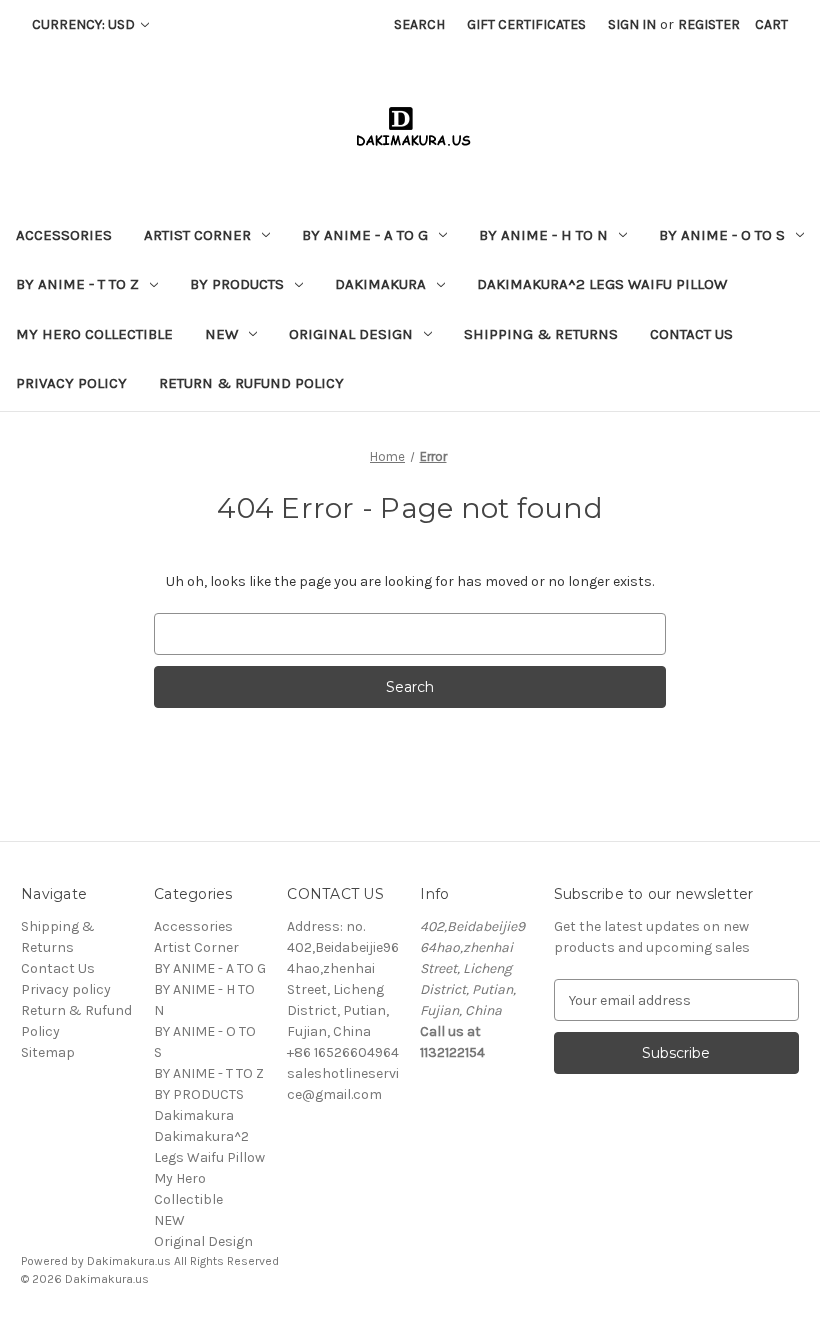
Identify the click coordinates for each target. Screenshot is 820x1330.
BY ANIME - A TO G (365, 235)
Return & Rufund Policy (251, 383)
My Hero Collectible (94, 334)
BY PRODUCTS (237, 284)
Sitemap (48, 1052)
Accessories (64, 235)
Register (709, 24)
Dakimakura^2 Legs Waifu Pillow (602, 284)
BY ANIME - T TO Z (77, 284)
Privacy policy (71, 383)
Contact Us (691, 334)
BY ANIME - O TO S (722, 235)
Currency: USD (85, 24)
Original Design (351, 334)
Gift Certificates (526, 24)
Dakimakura (380, 284)
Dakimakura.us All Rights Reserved (183, 1261)
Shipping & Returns (541, 334)
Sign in (632, 24)
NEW (221, 334)
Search (419, 24)
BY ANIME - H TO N (543, 235)
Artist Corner (197, 235)
